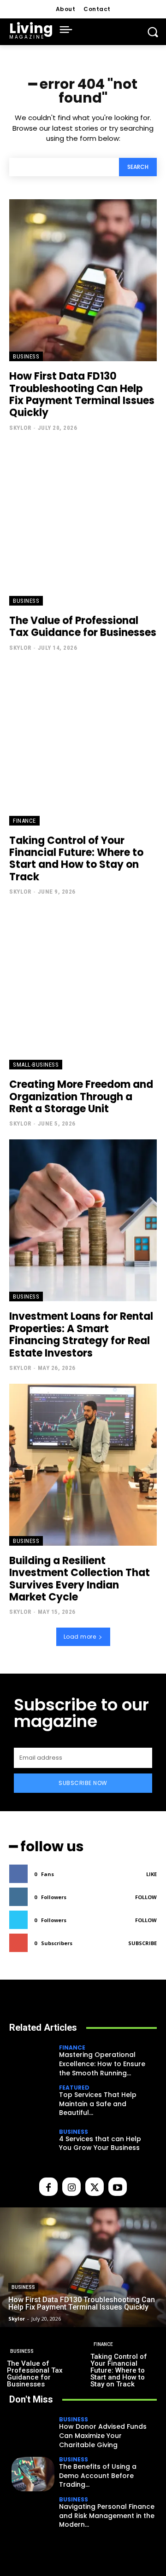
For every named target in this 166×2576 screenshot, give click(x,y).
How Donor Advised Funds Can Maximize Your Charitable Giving (103, 2435)
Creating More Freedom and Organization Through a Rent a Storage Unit (81, 1097)
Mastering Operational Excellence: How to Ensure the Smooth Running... (102, 2064)
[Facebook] (48, 2187)
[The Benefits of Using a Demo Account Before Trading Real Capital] (33, 2474)
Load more (80, 1637)
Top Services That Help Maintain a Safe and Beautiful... (98, 2104)
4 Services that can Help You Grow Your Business (100, 2143)
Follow (146, 1897)
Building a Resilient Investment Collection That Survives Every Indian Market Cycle (80, 1579)
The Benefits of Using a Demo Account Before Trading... (98, 2475)
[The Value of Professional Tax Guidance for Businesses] (83, 525)
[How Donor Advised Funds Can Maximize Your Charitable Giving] (33, 2434)
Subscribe (142, 1943)
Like (151, 1874)
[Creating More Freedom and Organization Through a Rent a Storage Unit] (83, 988)
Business (26, 356)
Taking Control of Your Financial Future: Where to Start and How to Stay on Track (76, 859)
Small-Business (36, 1065)
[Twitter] (95, 2187)
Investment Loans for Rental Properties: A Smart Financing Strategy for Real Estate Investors (81, 1334)
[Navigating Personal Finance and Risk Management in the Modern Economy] (33, 2514)
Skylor (20, 428)
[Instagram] (71, 2187)
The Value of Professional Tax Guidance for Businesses (83, 627)
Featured (74, 2088)
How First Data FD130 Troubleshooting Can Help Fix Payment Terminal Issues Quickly (82, 394)
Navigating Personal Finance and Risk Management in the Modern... (107, 2515)
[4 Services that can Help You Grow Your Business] (33, 2142)
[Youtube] (118, 2187)
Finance (24, 821)
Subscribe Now (83, 1783)
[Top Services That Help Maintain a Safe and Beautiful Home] (33, 2102)
